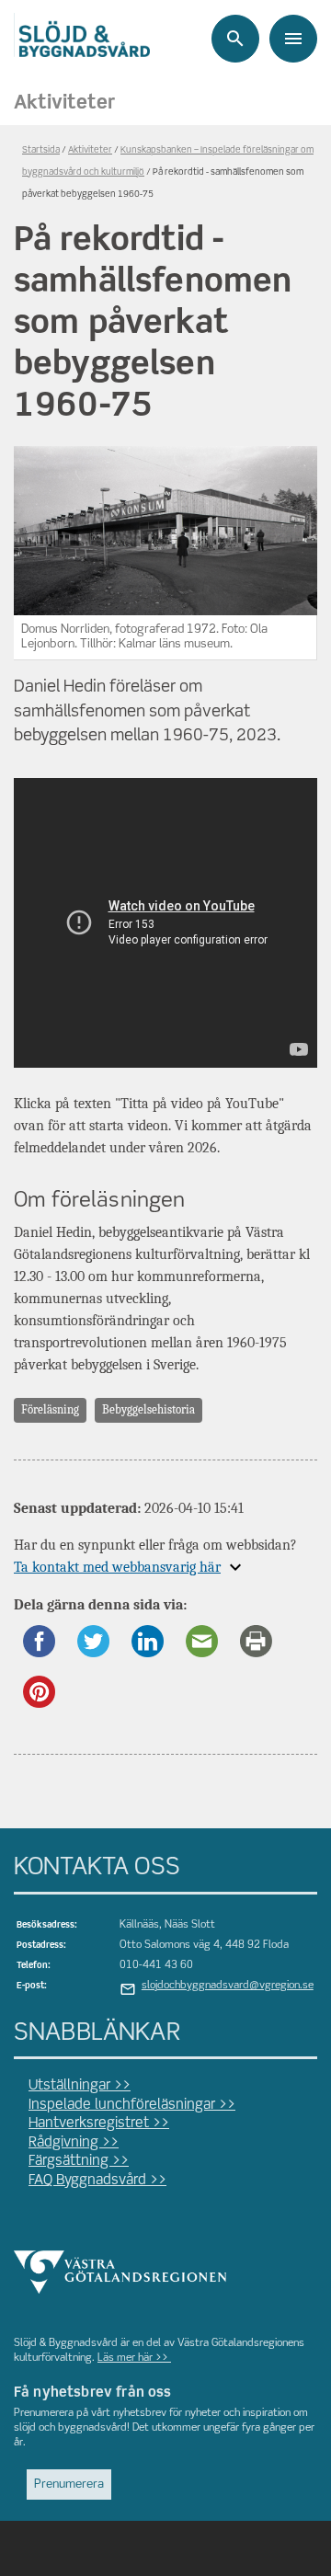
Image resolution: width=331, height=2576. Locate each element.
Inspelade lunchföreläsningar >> (132, 2105)
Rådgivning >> (74, 2143)
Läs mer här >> (134, 2358)
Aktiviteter (64, 103)
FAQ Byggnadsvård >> (97, 2181)
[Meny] (293, 39)
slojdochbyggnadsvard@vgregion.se (228, 1986)
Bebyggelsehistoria (148, 1409)
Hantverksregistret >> (99, 2124)
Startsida (41, 150)
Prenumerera (69, 2484)
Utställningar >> (80, 2086)
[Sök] (235, 39)
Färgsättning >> (79, 2161)
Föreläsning (50, 1409)
